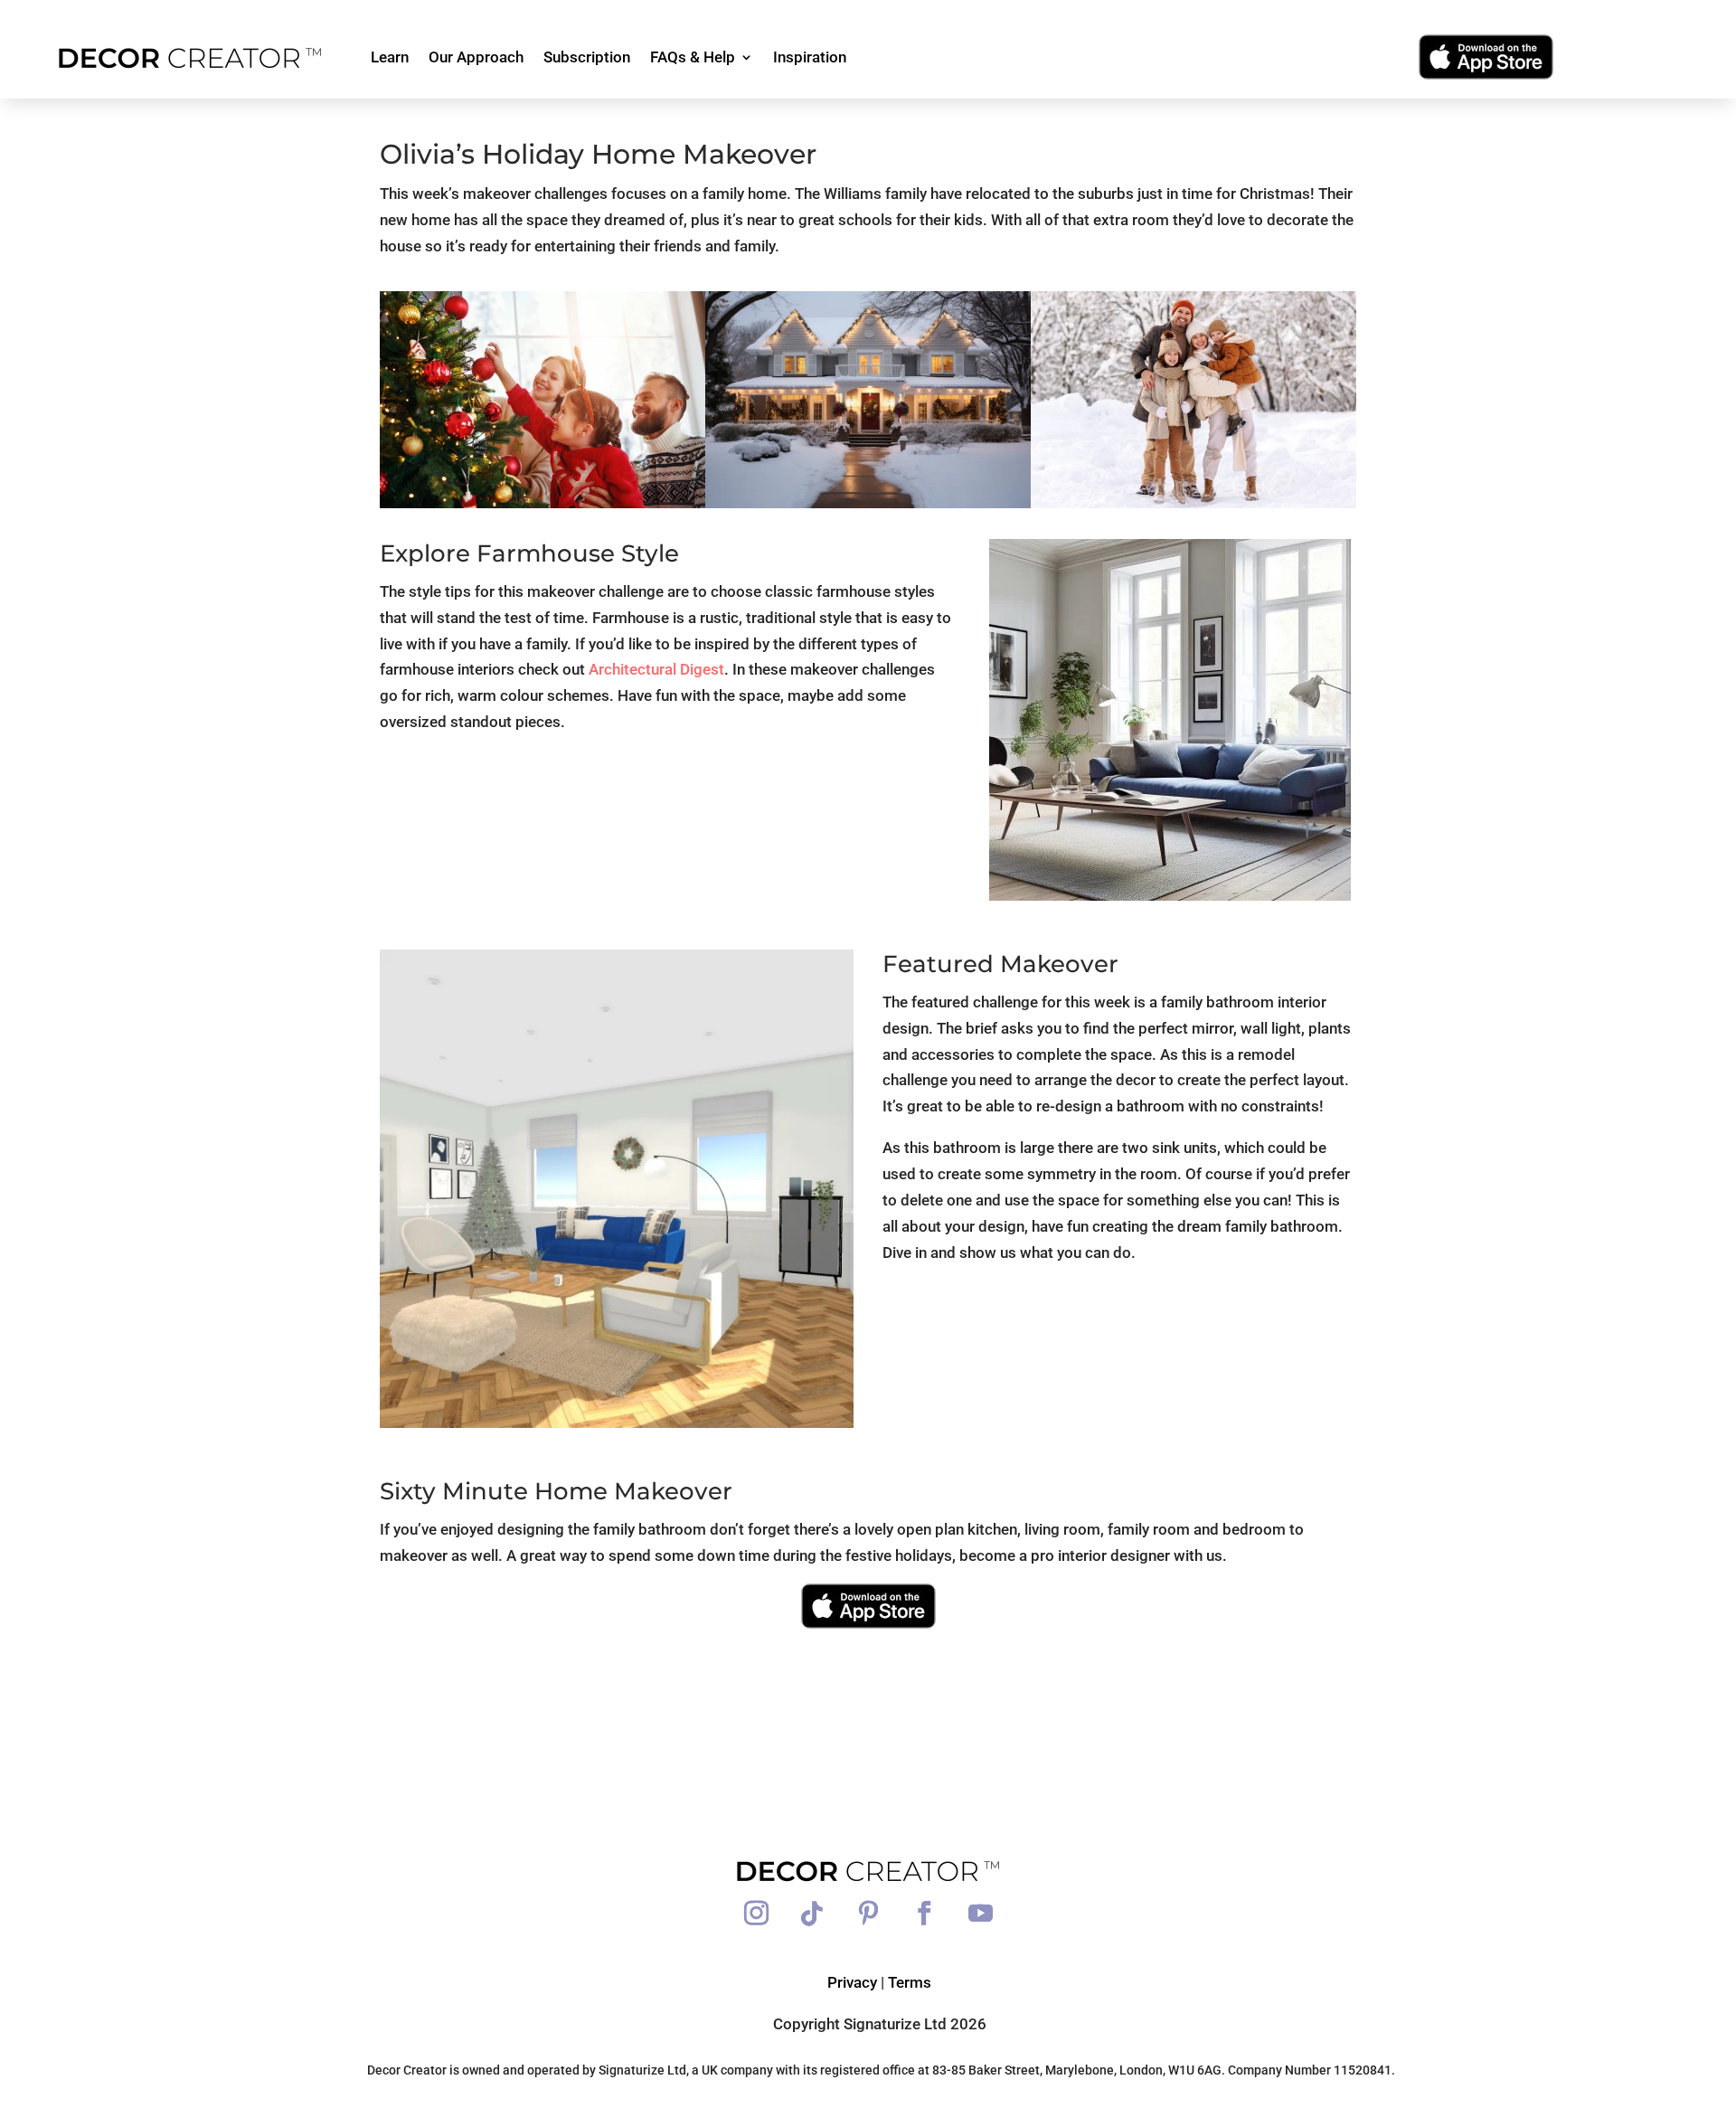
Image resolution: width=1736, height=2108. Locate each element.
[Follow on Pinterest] (868, 1914)
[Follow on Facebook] (924, 1914)
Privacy (852, 1982)
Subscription (587, 57)
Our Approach (476, 57)
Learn (390, 57)
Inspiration (810, 57)
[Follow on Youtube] (980, 1914)
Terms (910, 1982)
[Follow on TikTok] (812, 1914)
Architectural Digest (656, 669)
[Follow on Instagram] (756, 1914)
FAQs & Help (693, 57)
